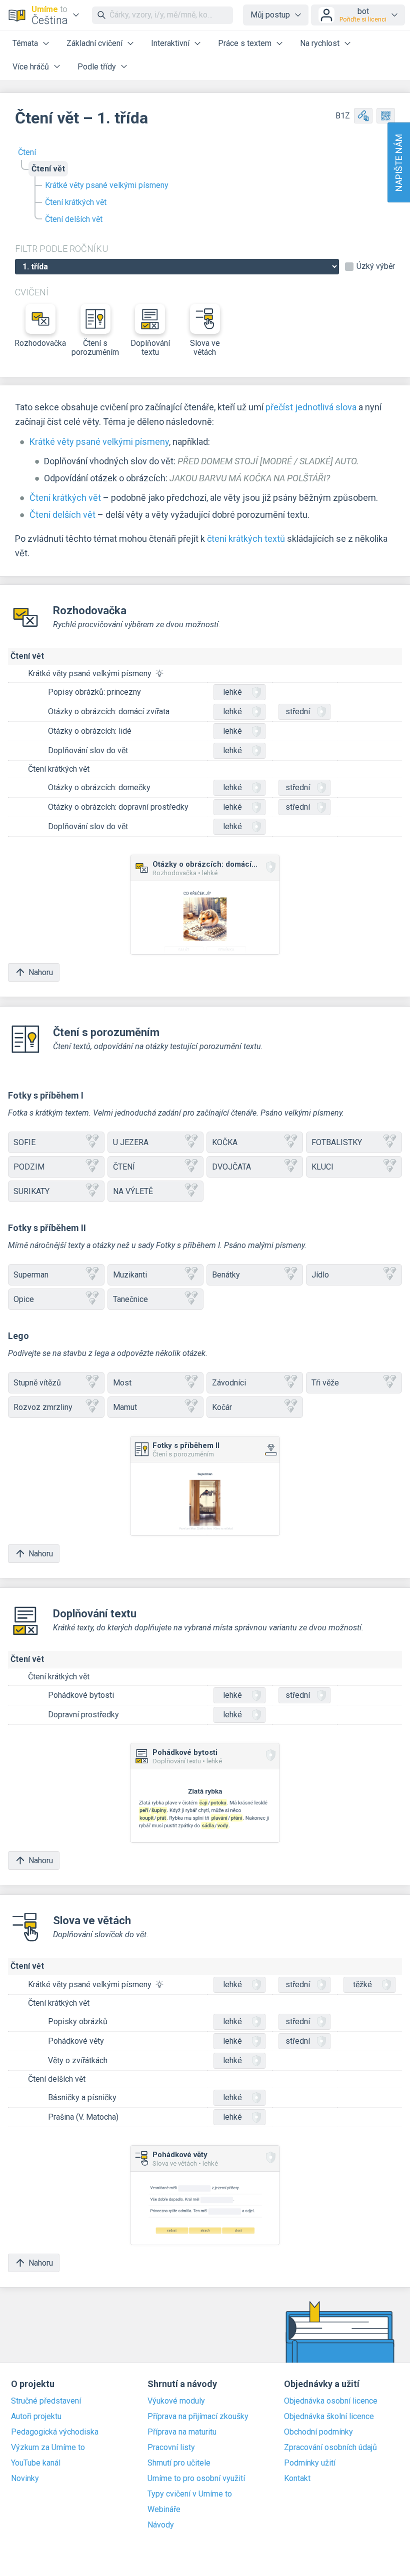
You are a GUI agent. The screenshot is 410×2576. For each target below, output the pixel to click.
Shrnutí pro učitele (179, 2463)
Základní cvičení (94, 43)
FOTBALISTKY (337, 1142)
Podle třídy (97, 67)
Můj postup (270, 15)
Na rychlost (320, 43)
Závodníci (229, 1383)
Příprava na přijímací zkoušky (198, 2417)
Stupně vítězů (37, 1383)
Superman (31, 1275)
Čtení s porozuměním (95, 348)
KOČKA (225, 1142)
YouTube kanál (36, 2463)
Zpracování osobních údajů (330, 2448)
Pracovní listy (171, 2448)
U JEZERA (131, 1142)
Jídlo (320, 1275)
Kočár (222, 1407)
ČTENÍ (124, 1167)
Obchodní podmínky (318, 2432)
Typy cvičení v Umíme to (190, 2494)
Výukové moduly (176, 2401)
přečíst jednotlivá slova (311, 407)
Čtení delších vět (74, 219)
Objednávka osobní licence (331, 2401)
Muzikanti (130, 1275)
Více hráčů (31, 67)
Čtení (27, 152)
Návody (161, 2525)
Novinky (25, 2479)
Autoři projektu (36, 2417)
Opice (24, 1299)
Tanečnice (130, 1299)
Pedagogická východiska (55, 2432)
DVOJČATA (231, 1167)
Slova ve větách (205, 348)
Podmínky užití (310, 2463)
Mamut (125, 1407)
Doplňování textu (150, 348)
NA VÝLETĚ (133, 1191)
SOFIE (24, 1142)
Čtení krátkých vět (76, 202)
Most (122, 1383)
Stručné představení (46, 2401)
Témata (25, 43)
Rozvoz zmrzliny (43, 1407)
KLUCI (322, 1167)
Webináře (164, 2510)
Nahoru (41, 972)
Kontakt (297, 2479)
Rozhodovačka (40, 343)
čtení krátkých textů (246, 539)
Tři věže (325, 1383)
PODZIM (29, 1167)
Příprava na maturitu (182, 2432)
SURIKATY (31, 1191)
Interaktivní (170, 43)
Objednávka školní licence (329, 2417)
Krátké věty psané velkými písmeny (107, 185)
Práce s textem (245, 43)
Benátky (226, 1275)
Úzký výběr (376, 266)
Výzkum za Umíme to (48, 2448)
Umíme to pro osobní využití (196, 2479)
